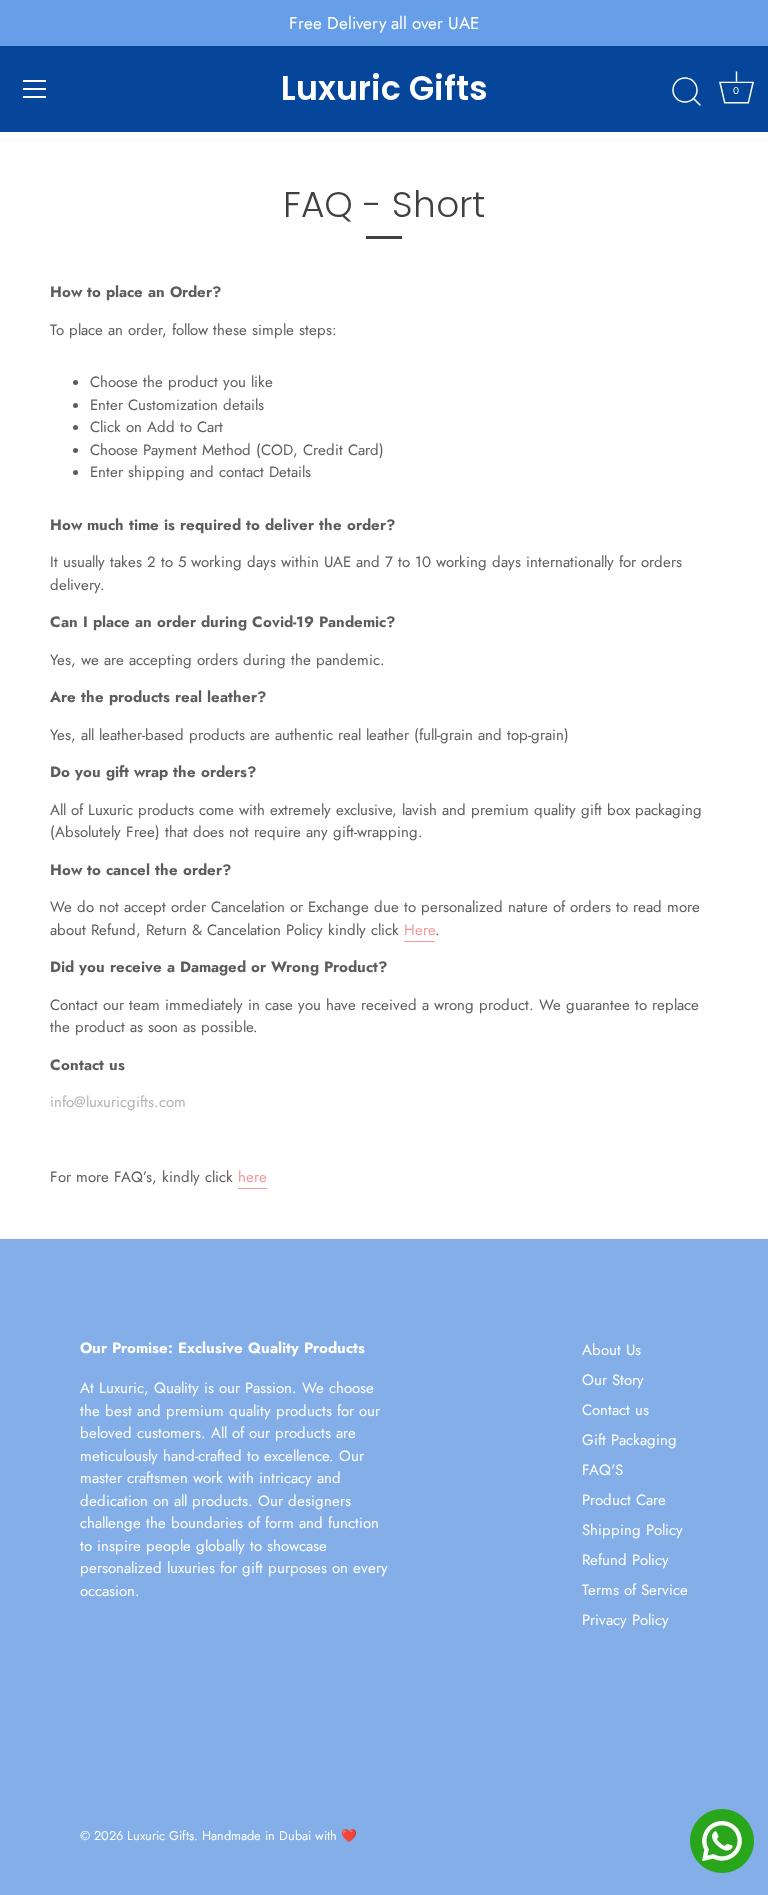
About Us (611, 1350)
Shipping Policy (632, 1530)
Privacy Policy (625, 1620)
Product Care (624, 1500)
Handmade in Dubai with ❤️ (279, 1835)
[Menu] (35, 89)
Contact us (615, 1410)
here (252, 1177)
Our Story (613, 1380)
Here (419, 930)
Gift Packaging (629, 1440)
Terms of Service (635, 1590)
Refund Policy (625, 1560)
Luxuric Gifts (384, 89)
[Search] (686, 92)
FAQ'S (602, 1470)
